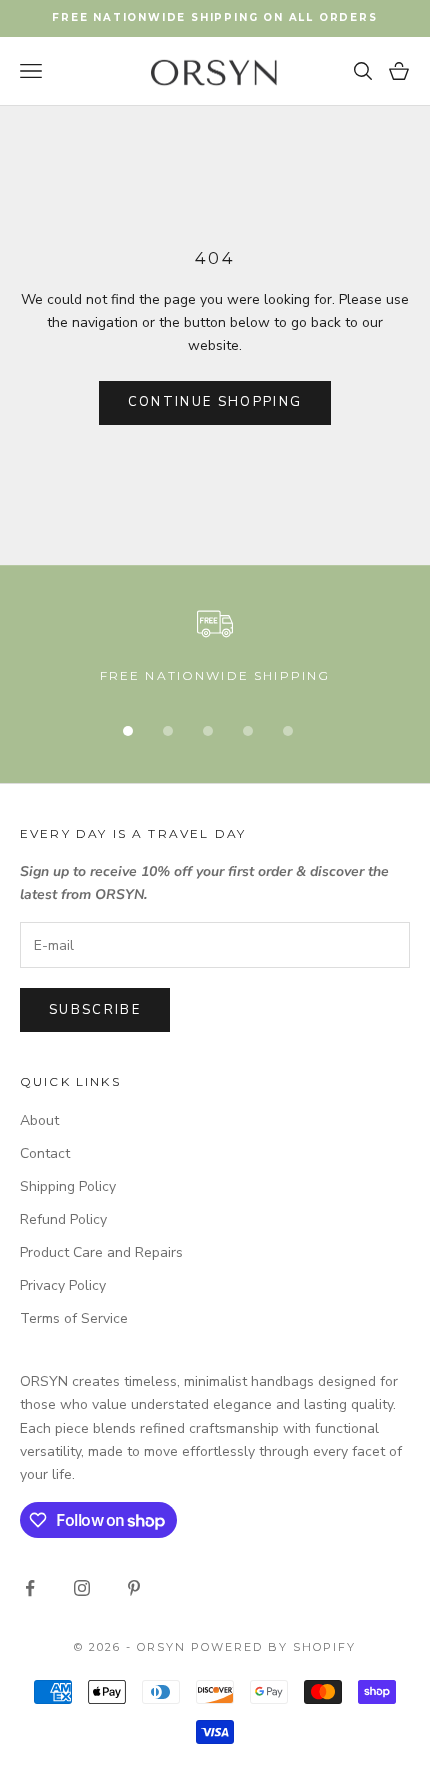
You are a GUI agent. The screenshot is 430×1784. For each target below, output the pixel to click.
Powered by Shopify (273, 1647)
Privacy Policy (63, 1285)
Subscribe (95, 1010)
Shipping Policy (68, 1186)
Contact (45, 1153)
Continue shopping (215, 402)
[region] (215, 646)
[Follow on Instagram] (82, 1588)
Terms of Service (74, 1318)
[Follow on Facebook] (30, 1588)
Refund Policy (63, 1219)
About (39, 1120)
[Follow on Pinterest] (134, 1588)
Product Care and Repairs (101, 1252)
